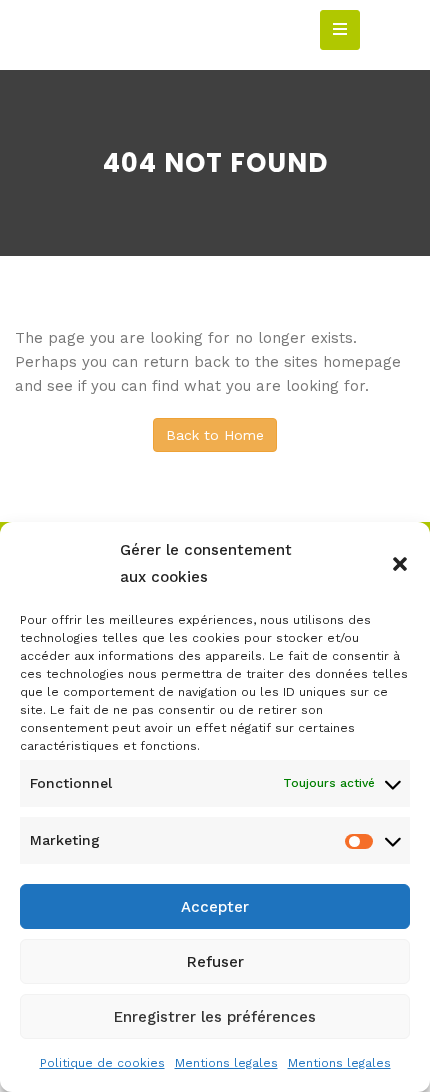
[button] (400, 564)
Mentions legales (226, 1063)
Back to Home (215, 435)
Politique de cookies (102, 1063)
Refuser (215, 962)
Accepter (215, 907)
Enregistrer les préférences (215, 1017)
